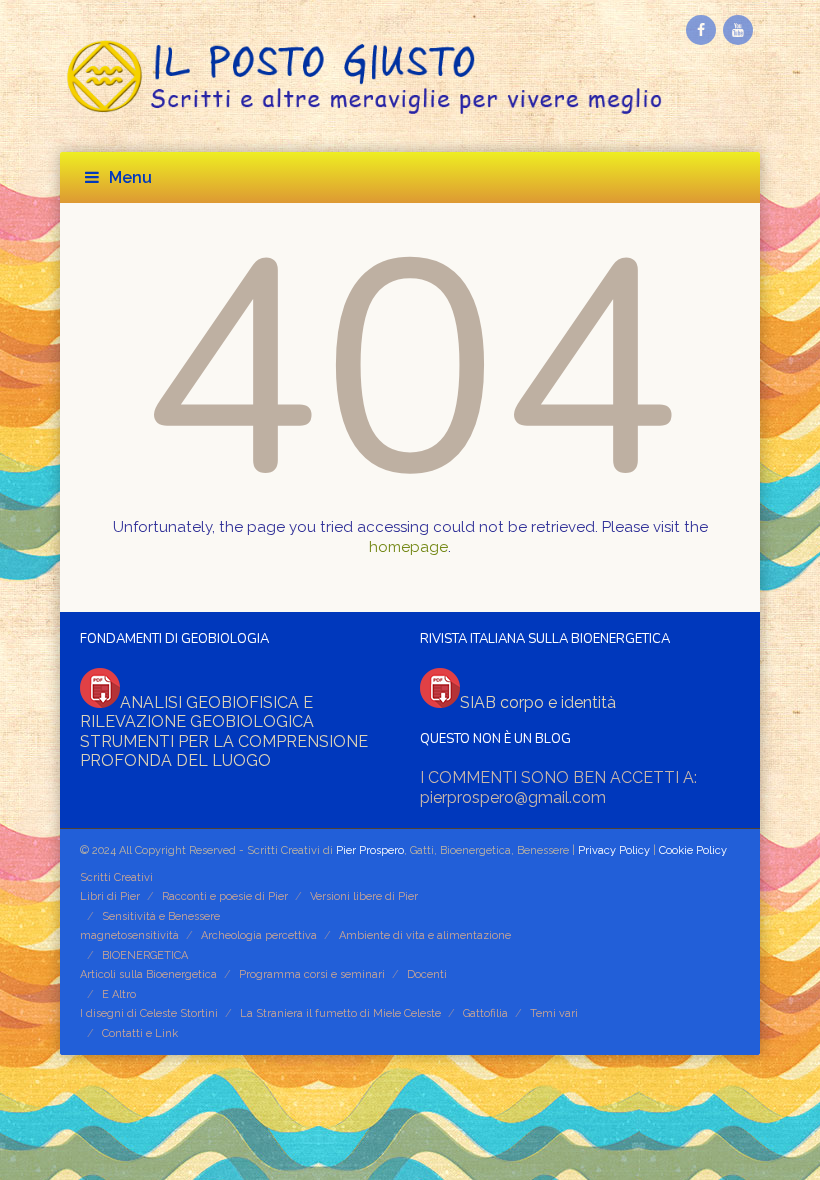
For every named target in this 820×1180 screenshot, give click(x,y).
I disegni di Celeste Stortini (149, 1013)
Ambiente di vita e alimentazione (425, 935)
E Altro (119, 994)
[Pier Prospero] (410, 76)
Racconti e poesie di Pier (225, 896)
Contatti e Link (140, 1033)
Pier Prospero (368, 850)
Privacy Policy (614, 850)
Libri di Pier (110, 896)
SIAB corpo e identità (538, 702)
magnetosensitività (129, 935)
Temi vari (554, 1013)
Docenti (427, 974)
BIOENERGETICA (145, 955)
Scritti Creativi (116, 877)
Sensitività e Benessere (161, 916)
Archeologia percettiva (259, 935)
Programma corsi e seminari (312, 974)
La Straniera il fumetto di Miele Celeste (340, 1013)
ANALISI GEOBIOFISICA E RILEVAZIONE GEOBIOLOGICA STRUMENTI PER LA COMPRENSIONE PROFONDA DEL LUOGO (224, 732)
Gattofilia (485, 1013)
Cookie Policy (693, 850)
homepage (408, 547)
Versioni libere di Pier (364, 896)
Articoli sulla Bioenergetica (148, 974)
